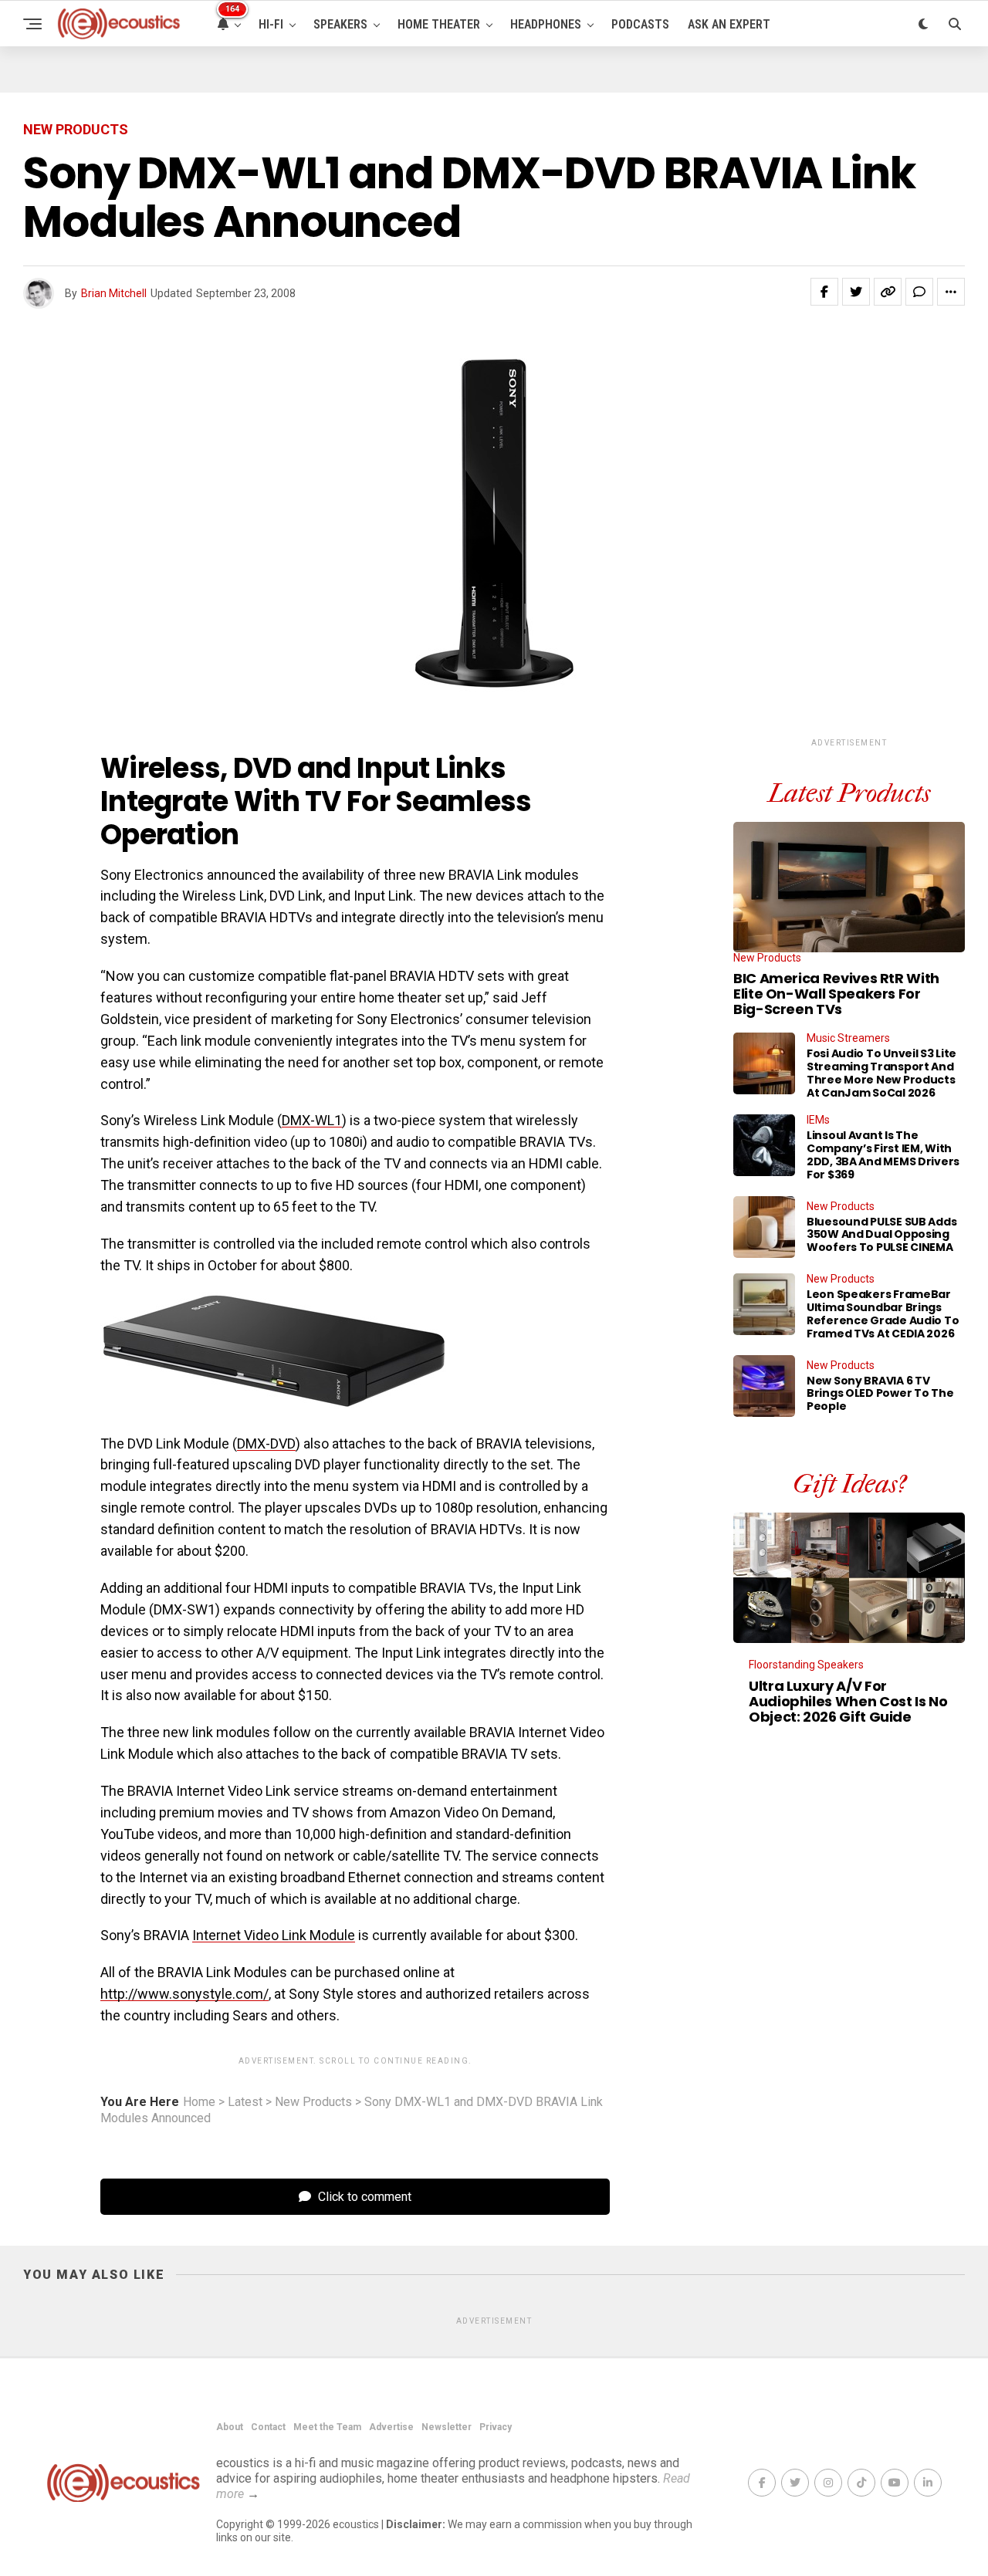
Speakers (340, 24)
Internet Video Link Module (274, 1935)
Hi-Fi (271, 24)
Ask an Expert (729, 24)
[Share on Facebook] (824, 292)
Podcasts (640, 24)
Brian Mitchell (114, 293)
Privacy (496, 2427)
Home (199, 2102)
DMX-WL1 (312, 1120)
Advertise (391, 2427)
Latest (245, 2102)
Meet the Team (327, 2427)
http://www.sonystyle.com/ (184, 1994)
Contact (268, 2427)
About (230, 2427)
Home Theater (439, 24)
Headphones (546, 24)
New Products (313, 2102)
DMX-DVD (266, 1444)
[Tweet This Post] (856, 292)
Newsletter (447, 2427)
